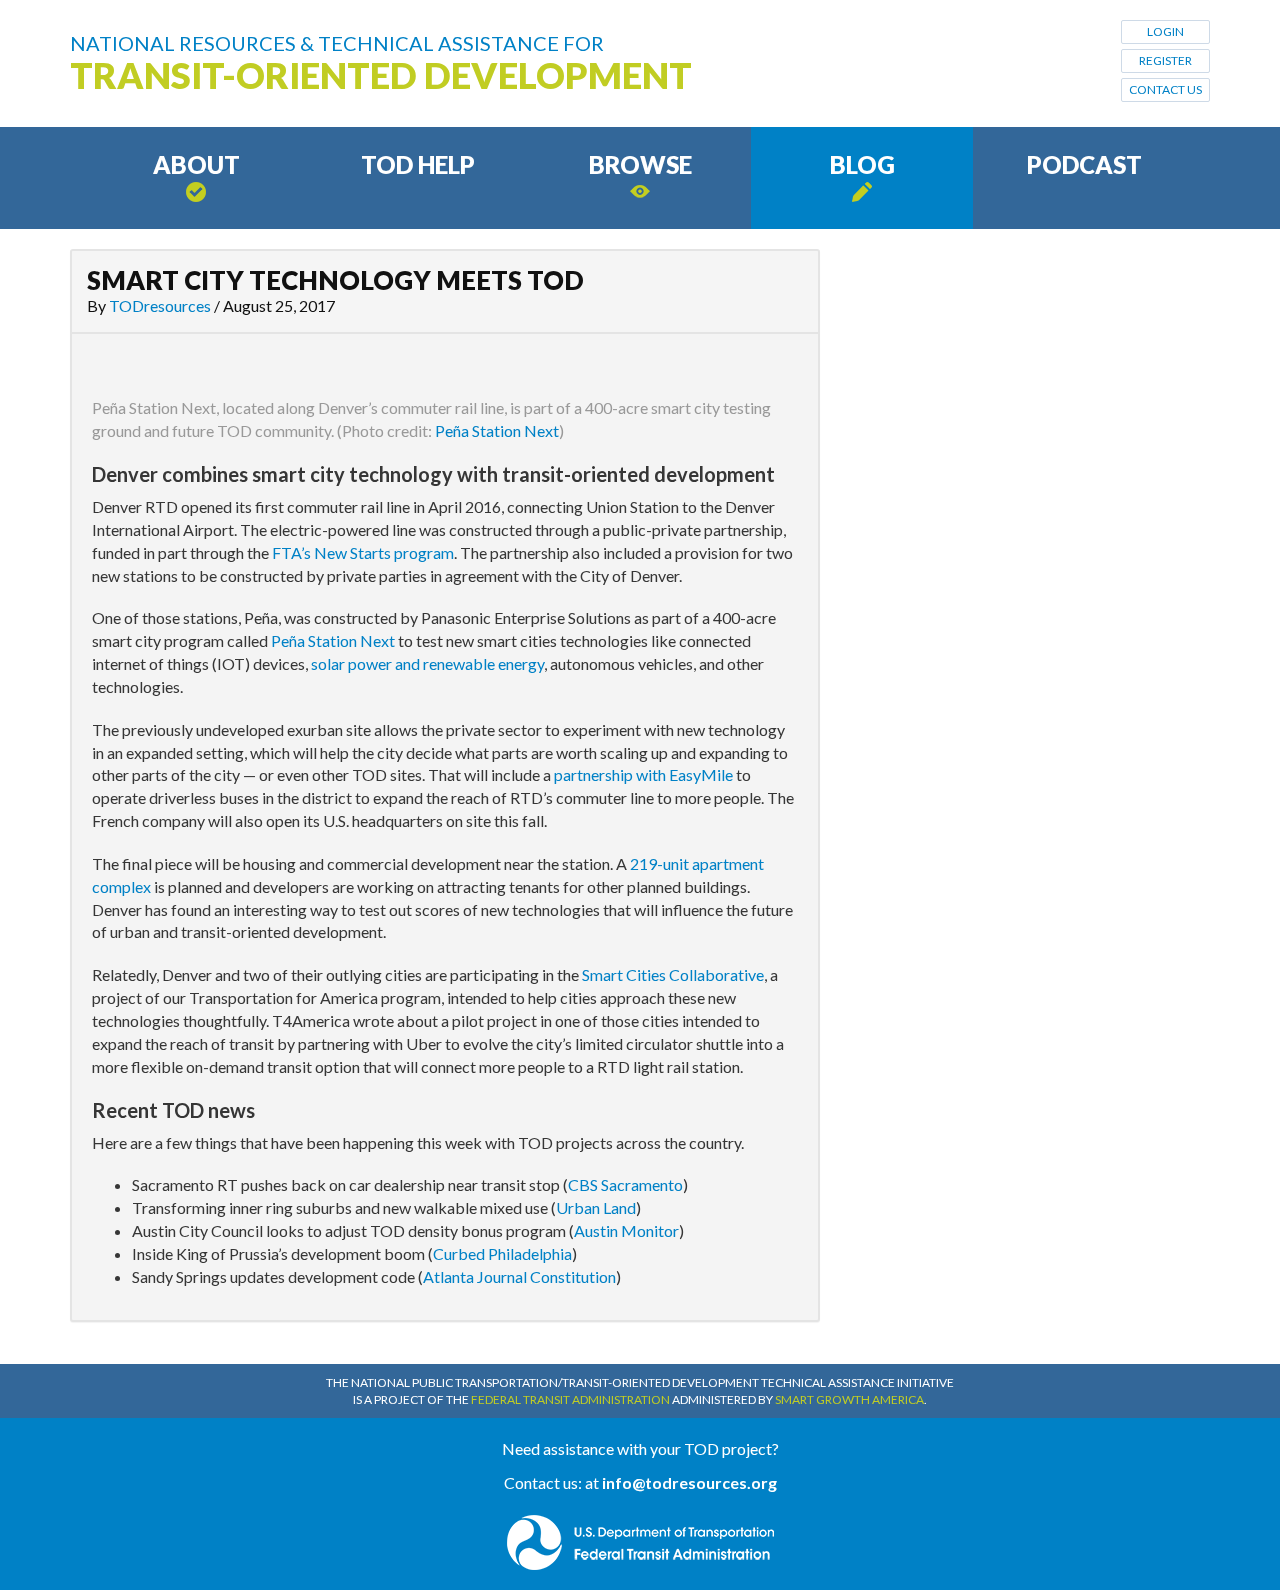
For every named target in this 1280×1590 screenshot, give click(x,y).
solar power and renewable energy (427, 663)
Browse (640, 164)
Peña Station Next (497, 430)
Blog (862, 164)
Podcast (1084, 164)
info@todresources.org (689, 1482)
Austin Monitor (626, 1230)
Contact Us (1165, 89)
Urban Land (596, 1207)
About (196, 164)
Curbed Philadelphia (502, 1253)
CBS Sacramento (625, 1184)
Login (1165, 31)
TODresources (160, 305)
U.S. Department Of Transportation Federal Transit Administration (640, 1542)
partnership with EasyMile (643, 774)
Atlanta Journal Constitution (519, 1276)
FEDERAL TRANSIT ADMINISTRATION (570, 1399)
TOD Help (418, 164)
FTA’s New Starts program (363, 552)
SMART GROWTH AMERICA (849, 1399)
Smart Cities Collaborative (673, 974)
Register (1165, 60)
